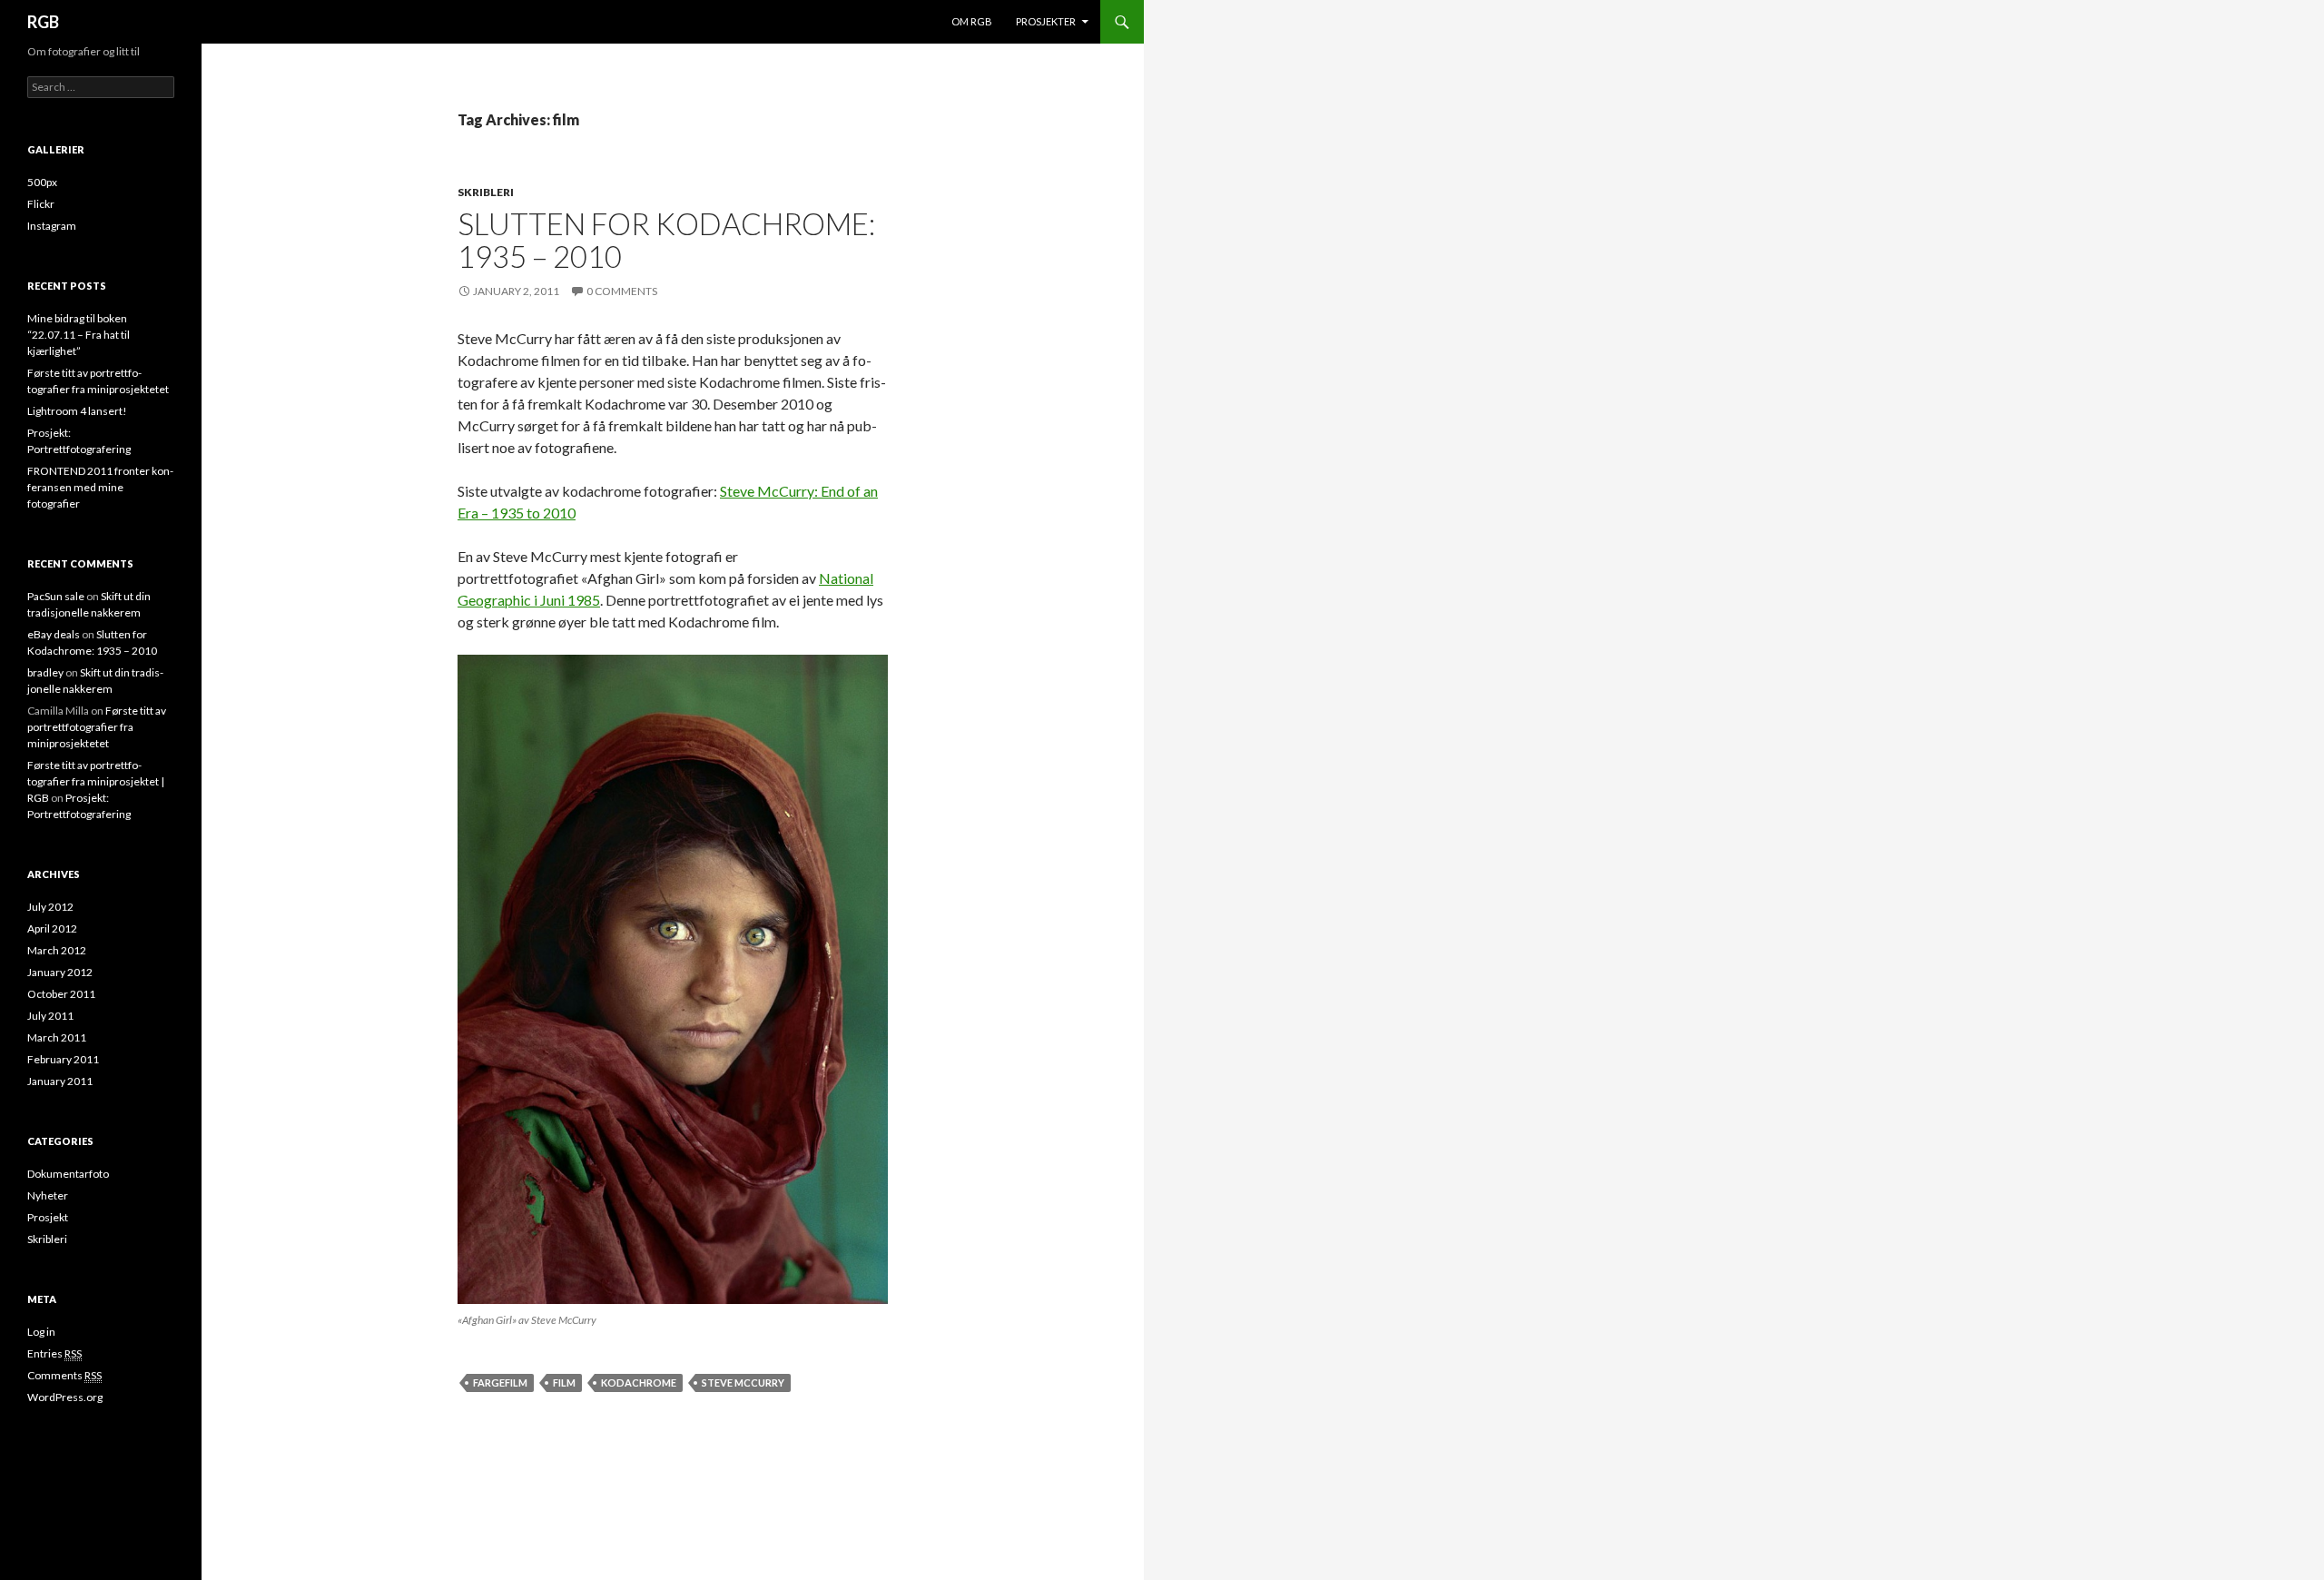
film (564, 1382)
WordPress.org (65, 1397)
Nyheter (48, 1195)
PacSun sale (56, 596)
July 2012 (50, 907)
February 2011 (63, 1059)
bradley (45, 672)
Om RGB (972, 21)
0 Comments (622, 291)
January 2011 (60, 1081)
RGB (43, 22)
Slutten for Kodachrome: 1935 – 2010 (666, 240)
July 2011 (50, 1016)
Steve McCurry (743, 1382)
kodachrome (639, 1382)
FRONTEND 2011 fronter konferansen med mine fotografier (100, 487)
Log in (41, 1332)
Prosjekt (48, 1217)
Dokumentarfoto (68, 1174)
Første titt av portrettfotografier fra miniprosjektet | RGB (96, 781)
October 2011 (61, 994)
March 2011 (57, 1037)
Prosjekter (1046, 21)
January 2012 (60, 972)
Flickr (41, 204)
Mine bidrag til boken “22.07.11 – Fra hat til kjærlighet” (79, 335)
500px (42, 182)
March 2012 (57, 950)
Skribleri (486, 192)
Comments (64, 1375)
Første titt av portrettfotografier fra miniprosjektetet (97, 727)
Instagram (52, 226)
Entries (54, 1353)
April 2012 (52, 928)
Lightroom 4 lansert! (77, 411)
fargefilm (500, 1382)
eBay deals (54, 634)
